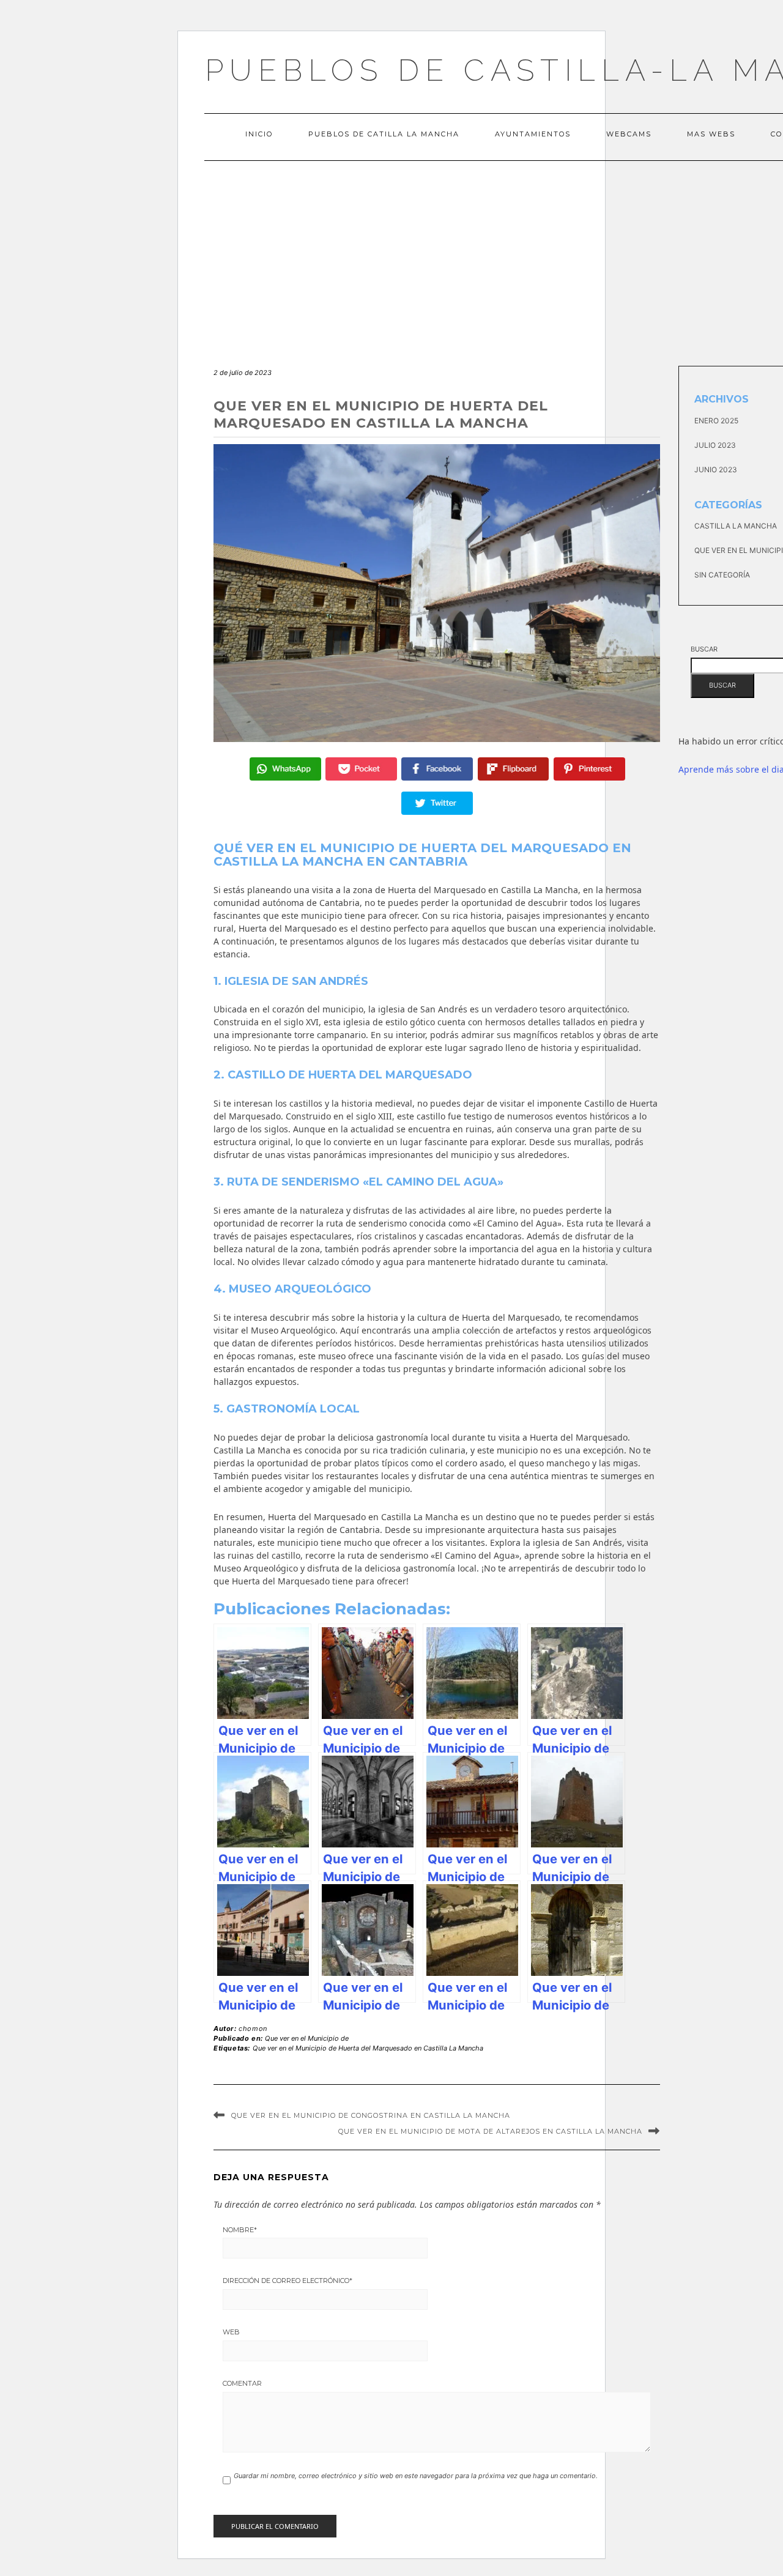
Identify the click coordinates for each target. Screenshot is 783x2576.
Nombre (240, 2230)
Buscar (704, 649)
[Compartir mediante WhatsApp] (285, 769)
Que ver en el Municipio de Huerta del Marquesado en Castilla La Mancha (368, 2048)
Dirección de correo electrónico (288, 2281)
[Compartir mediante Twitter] (437, 803)
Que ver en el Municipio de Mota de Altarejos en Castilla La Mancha (490, 2131)
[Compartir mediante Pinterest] (589, 769)
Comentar (242, 2383)
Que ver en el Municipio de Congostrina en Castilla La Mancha (371, 2115)
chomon (253, 2029)
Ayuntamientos (533, 134)
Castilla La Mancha (736, 526)
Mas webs (711, 134)
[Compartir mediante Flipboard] (514, 769)
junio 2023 (716, 470)
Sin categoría (722, 575)
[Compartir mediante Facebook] (437, 769)
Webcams (629, 134)
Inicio (259, 134)
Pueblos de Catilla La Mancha (384, 134)
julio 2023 (715, 445)
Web (231, 2332)
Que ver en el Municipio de (307, 2038)
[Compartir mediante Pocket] (361, 769)
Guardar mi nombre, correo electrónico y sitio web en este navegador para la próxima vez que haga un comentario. (416, 2476)
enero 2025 (716, 421)
